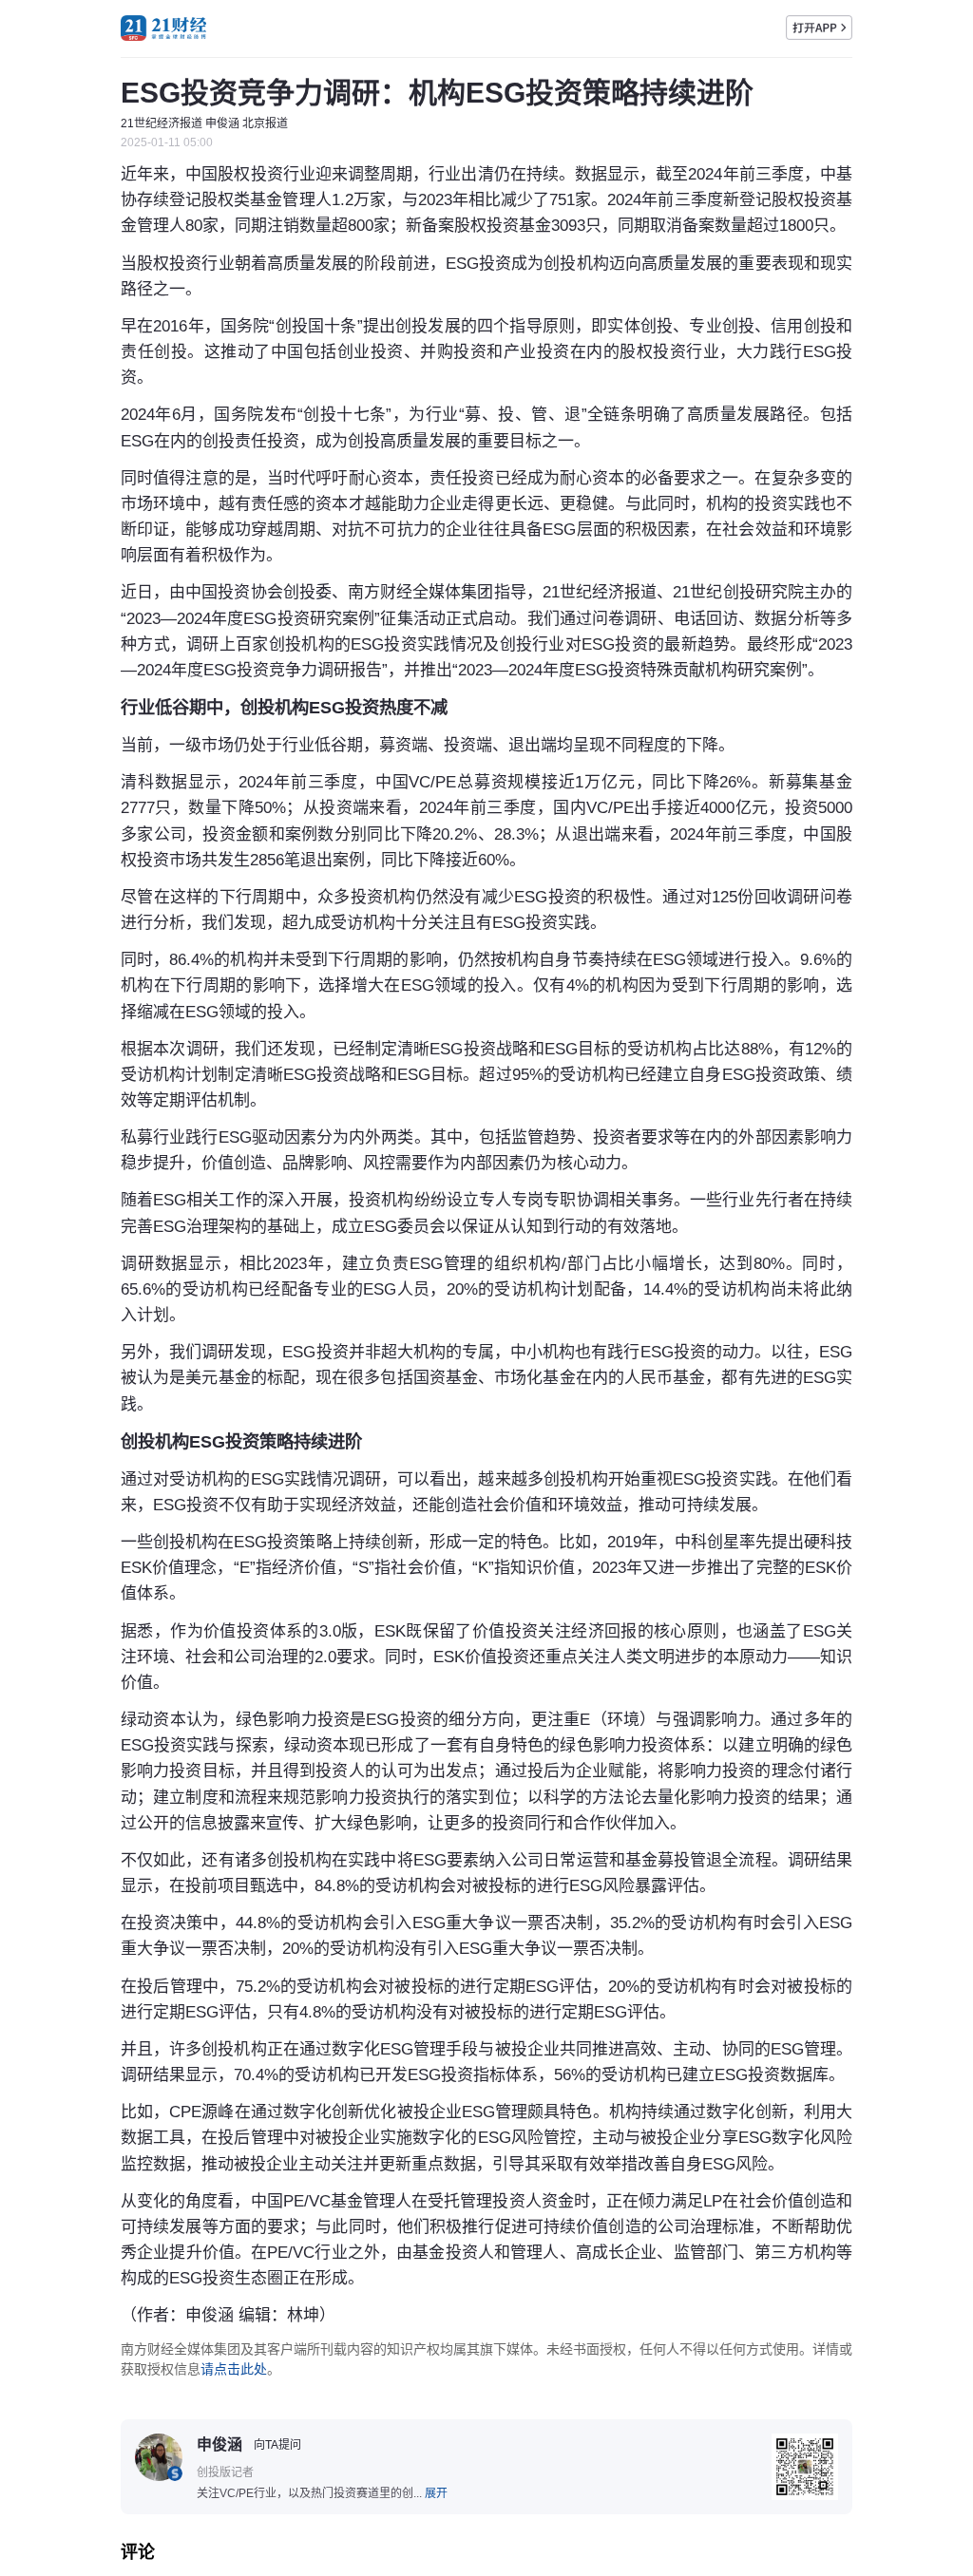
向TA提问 (277, 2445)
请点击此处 (234, 2369)
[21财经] (163, 28)
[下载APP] (819, 28)
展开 (436, 2493)
